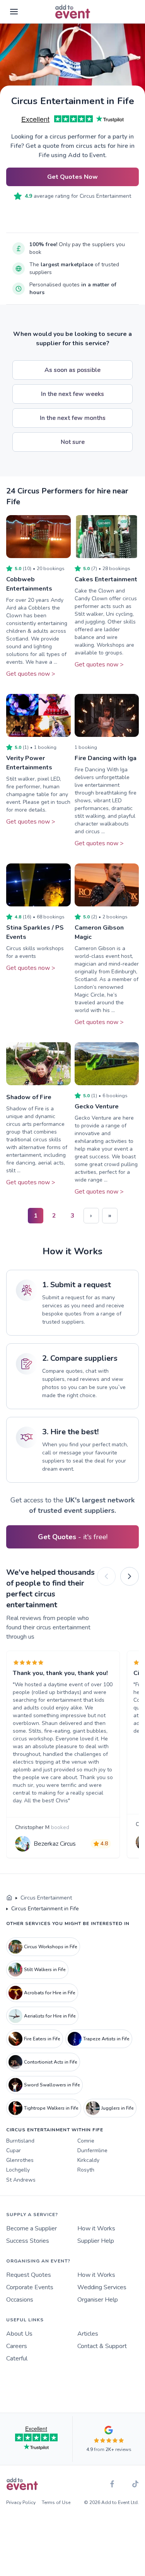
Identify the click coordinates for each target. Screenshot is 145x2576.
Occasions (20, 2300)
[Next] (130, 1576)
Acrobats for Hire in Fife (50, 1993)
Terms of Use (56, 2502)
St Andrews (21, 2180)
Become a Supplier (32, 2228)
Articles (88, 2334)
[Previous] (106, 1576)
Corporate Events (30, 2287)
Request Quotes (29, 2275)
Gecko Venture (97, 1106)
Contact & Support (102, 2346)
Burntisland (20, 2141)
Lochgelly (18, 2170)
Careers (17, 2346)
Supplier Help (96, 2241)
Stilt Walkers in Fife (45, 1970)
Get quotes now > (31, 674)
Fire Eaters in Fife (42, 2039)
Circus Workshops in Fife (51, 1947)
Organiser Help (98, 2300)
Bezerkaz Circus (55, 1844)
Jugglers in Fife (118, 2108)
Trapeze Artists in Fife (106, 2039)
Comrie (86, 2141)
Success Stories (28, 2241)
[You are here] (9, 1898)
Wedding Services (102, 2287)
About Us (19, 2334)
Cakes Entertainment (106, 579)
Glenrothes (20, 2160)
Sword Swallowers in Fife (52, 2085)
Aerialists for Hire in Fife (50, 2016)
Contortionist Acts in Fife (51, 2062)
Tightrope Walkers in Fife (51, 2108)
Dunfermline (92, 2150)
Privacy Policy (21, 2502)
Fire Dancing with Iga (106, 758)
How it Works (96, 2228)
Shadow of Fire (29, 1097)
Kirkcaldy (88, 2160)
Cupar (14, 2150)
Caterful (17, 2358)
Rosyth (86, 2170)
